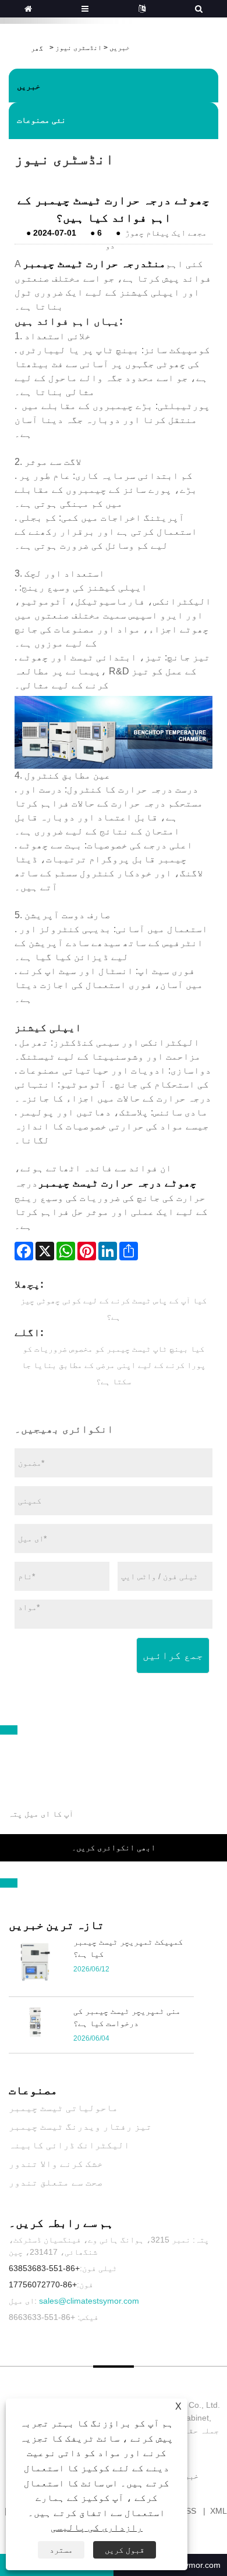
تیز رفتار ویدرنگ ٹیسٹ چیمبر (80, 2126)
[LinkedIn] (108, 1251)
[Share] (129, 1251)
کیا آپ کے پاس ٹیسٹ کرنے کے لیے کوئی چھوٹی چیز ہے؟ (114, 1309)
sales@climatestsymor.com (89, 2301)
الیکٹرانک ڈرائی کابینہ (69, 2145)
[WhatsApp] (66, 1251)
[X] (45, 1251)
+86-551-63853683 (44, 2268)
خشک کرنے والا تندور (56, 2164)
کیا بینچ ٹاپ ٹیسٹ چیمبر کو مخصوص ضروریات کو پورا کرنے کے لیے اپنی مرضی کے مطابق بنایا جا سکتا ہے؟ (114, 1365)
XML (219, 2511)
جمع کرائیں (173, 1655)
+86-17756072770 (43, 2284)
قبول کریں (125, 2550)
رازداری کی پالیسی (97, 2527)
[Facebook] (24, 1251)
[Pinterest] (87, 1251)
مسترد (61, 2550)
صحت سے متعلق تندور (56, 2182)
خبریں (120, 48)
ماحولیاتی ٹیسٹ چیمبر (63, 2108)
